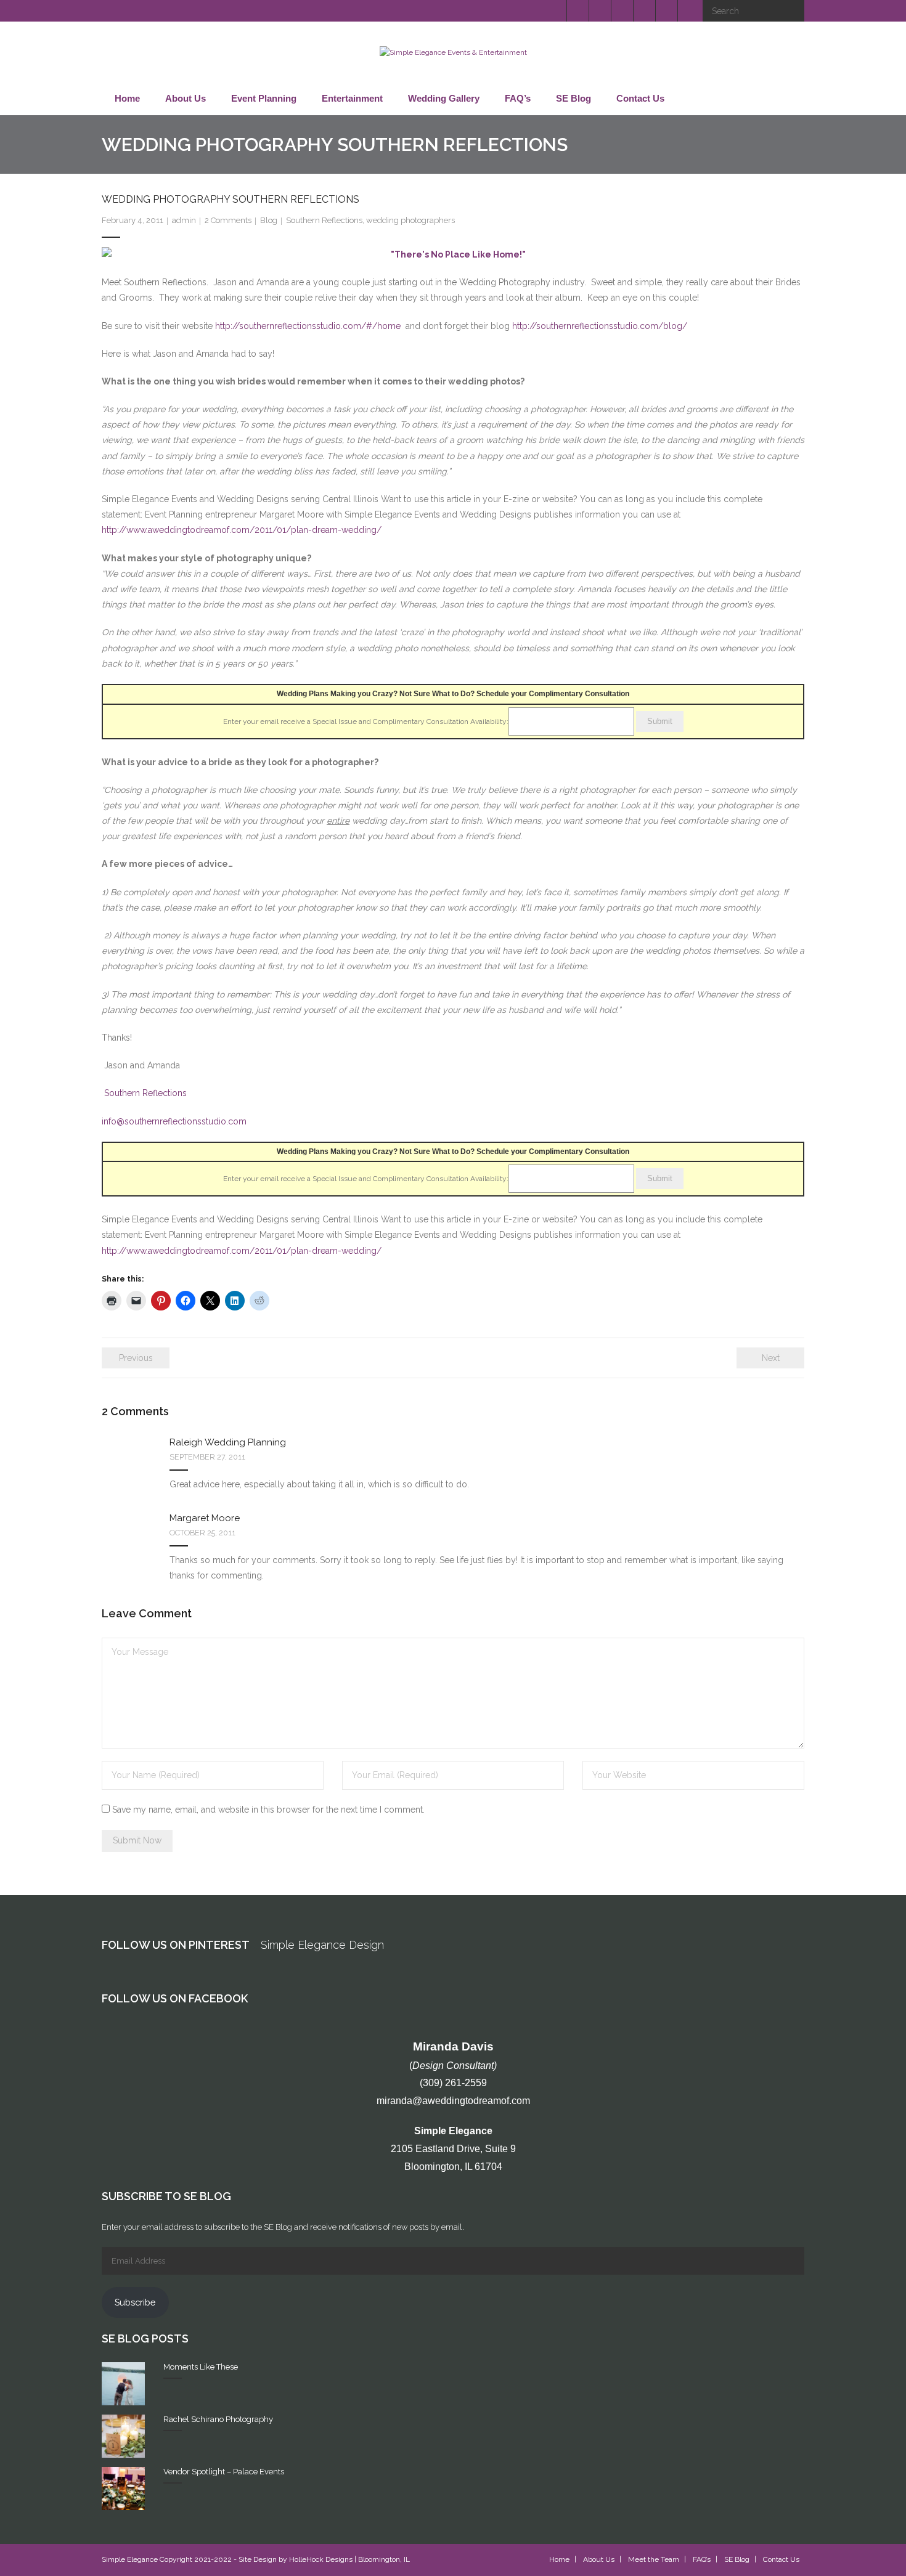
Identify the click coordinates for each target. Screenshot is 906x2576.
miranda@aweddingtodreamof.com (453, 2101)
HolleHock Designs (321, 2559)
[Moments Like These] (123, 2384)
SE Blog (737, 2559)
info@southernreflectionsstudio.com (174, 1121)
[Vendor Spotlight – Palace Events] (123, 2489)
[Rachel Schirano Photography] (123, 2436)
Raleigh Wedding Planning (228, 1442)
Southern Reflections (324, 220)
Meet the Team (654, 2559)
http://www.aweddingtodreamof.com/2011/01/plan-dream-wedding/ (242, 530)
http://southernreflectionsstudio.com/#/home (308, 326)
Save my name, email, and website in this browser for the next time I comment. (268, 1810)
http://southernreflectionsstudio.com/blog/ (600, 326)
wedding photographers (410, 220)
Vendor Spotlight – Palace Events (224, 2472)
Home (559, 2559)
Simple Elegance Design (322, 1945)
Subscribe (135, 2302)
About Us (599, 2559)
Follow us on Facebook (175, 1998)
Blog (269, 220)
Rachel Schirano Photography (218, 2419)
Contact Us (781, 2559)
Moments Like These (201, 2367)
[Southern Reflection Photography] (453, 255)
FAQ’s (702, 2559)
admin (184, 220)
